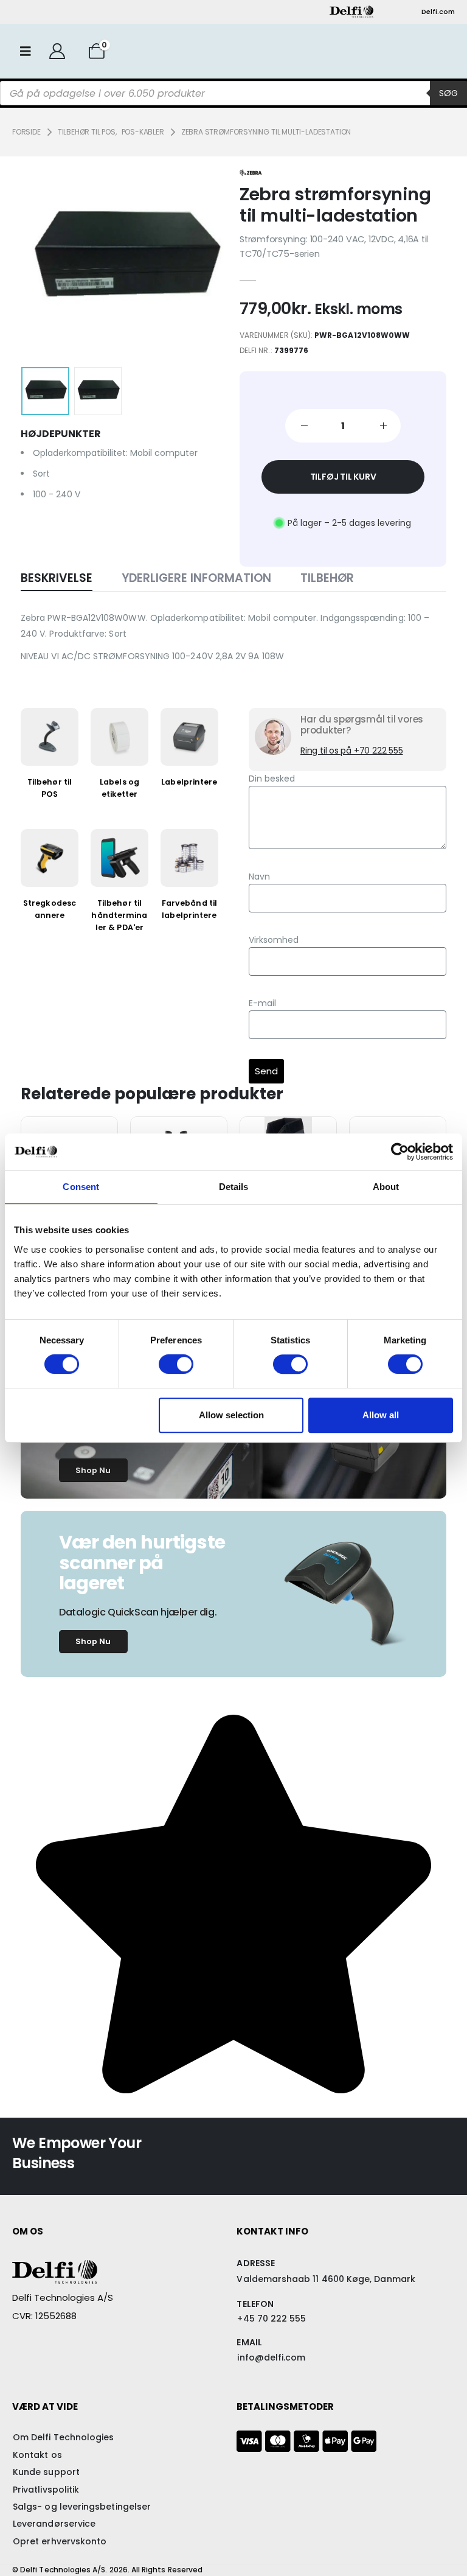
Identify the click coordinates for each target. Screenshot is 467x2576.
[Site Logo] (351, 12)
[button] (52, 259)
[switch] (176, 1364)
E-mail (262, 1003)
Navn (259, 877)
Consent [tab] (81, 1187)
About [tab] (386, 1187)
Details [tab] (234, 1187)
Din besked (272, 779)
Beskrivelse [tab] (57, 578)
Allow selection (231, 1415)
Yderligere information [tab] (196, 578)
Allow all (381, 1415)
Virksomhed (274, 940)
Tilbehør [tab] (327, 578)
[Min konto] (57, 51)
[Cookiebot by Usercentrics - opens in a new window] (400, 1152)
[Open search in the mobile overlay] (233, 93)
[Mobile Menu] (26, 51)
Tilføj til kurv (343, 477)
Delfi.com (438, 12)
